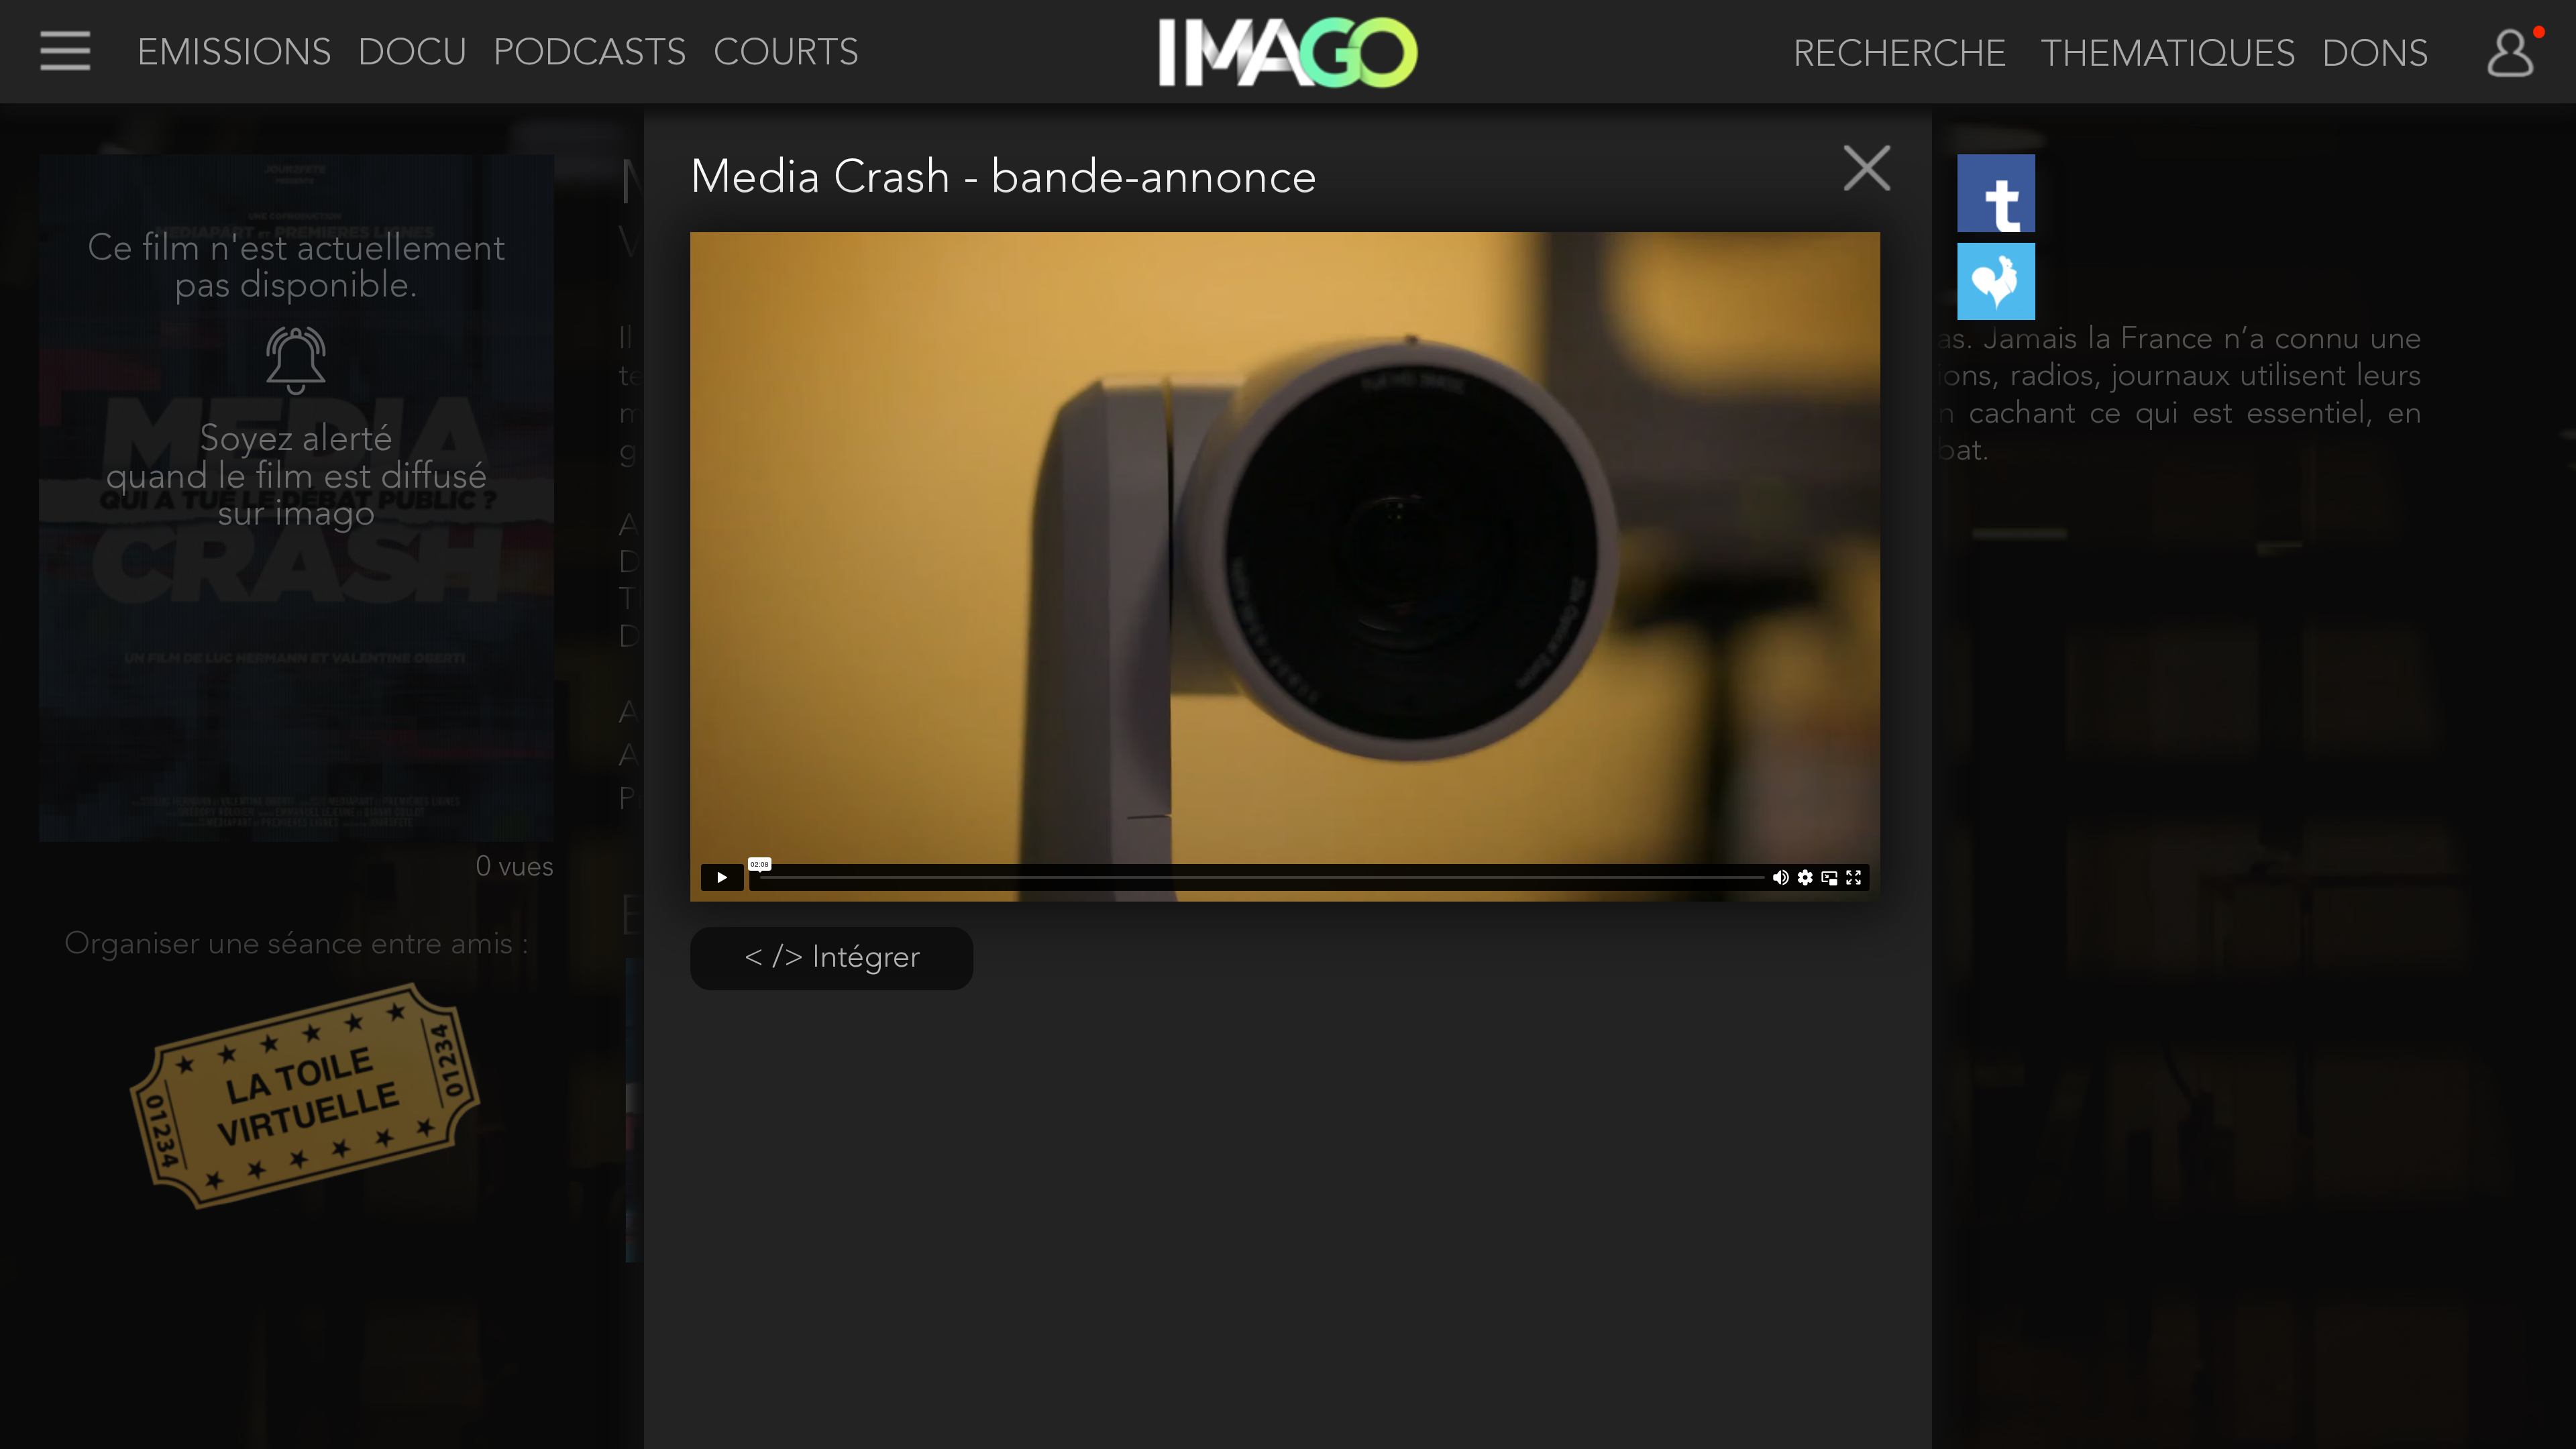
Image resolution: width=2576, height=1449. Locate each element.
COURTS (786, 55)
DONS (2375, 56)
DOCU (413, 55)
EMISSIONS (234, 55)
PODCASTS (590, 55)
